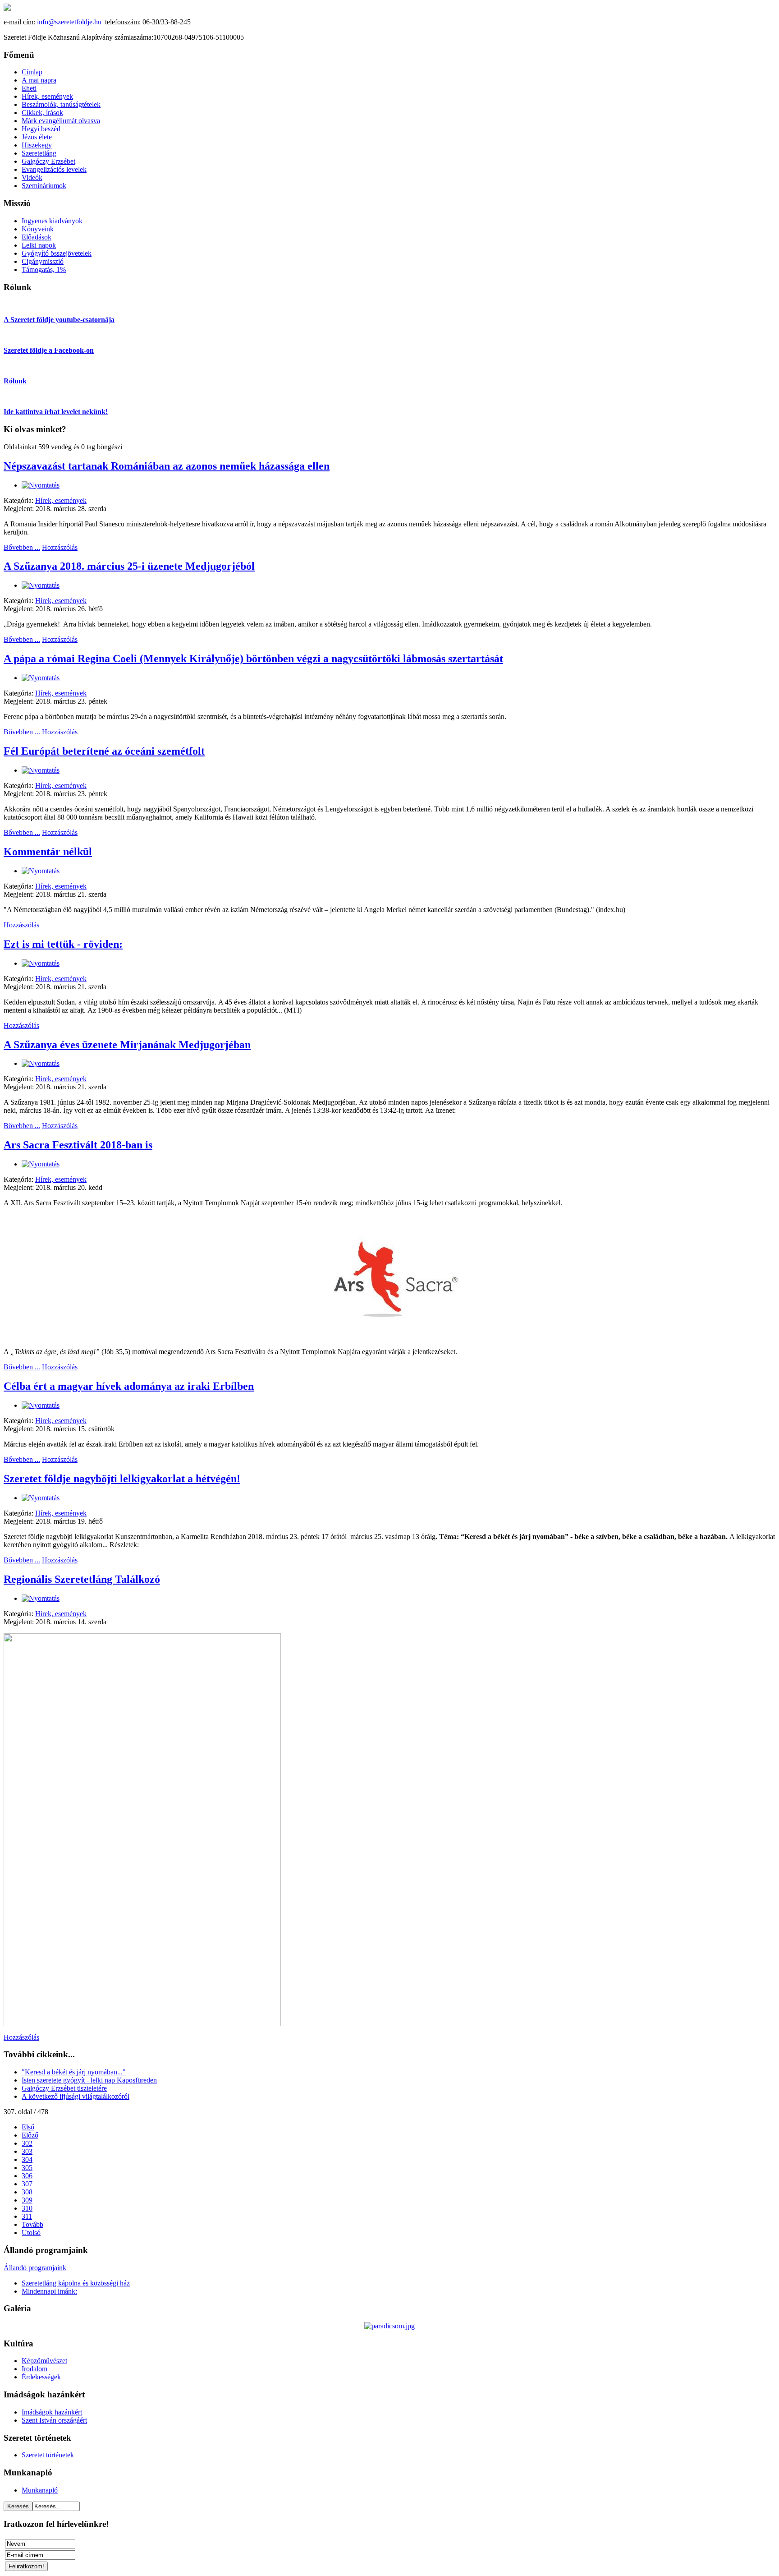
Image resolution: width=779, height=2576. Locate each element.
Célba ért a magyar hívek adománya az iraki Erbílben (129, 1386)
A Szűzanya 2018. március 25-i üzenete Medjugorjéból (129, 566)
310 (27, 2208)
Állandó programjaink (35, 2268)
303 (27, 2151)
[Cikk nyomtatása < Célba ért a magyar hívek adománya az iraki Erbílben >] (41, 1405)
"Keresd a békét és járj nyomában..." (74, 2072)
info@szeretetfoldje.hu (69, 22)
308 (27, 2192)
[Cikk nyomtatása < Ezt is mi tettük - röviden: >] (41, 963)
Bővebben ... (22, 547)
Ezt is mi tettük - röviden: (63, 944)
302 (27, 2143)
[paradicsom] (389, 2326)
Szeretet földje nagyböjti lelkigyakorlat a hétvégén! (122, 1479)
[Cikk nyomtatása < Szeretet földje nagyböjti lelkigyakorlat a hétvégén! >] (41, 1498)
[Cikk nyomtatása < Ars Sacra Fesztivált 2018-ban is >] (41, 1164)
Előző (30, 2135)
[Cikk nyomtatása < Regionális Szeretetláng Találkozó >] (41, 1598)
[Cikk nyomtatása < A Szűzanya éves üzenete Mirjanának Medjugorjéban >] (41, 1063)
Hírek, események (61, 500)
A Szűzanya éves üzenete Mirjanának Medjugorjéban (127, 1045)
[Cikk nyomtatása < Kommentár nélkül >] (41, 871)
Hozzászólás (60, 547)
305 (27, 2168)
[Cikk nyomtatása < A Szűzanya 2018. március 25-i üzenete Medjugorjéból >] (41, 585)
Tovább (32, 2224)
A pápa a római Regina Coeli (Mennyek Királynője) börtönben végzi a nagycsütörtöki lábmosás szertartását (253, 659)
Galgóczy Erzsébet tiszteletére (64, 2088)
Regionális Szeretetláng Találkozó (82, 1579)
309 (27, 2200)
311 (27, 2216)
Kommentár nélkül (48, 852)
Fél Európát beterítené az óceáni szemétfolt (104, 751)
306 (27, 2176)
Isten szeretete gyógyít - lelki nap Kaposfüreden (89, 2080)
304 (27, 2159)
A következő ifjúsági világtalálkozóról (76, 2096)
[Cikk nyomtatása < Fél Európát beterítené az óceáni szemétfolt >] (41, 770)
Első (28, 2127)
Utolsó (31, 2233)
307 (27, 2184)
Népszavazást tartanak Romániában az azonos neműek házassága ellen (167, 466)
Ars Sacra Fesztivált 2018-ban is (78, 1145)
